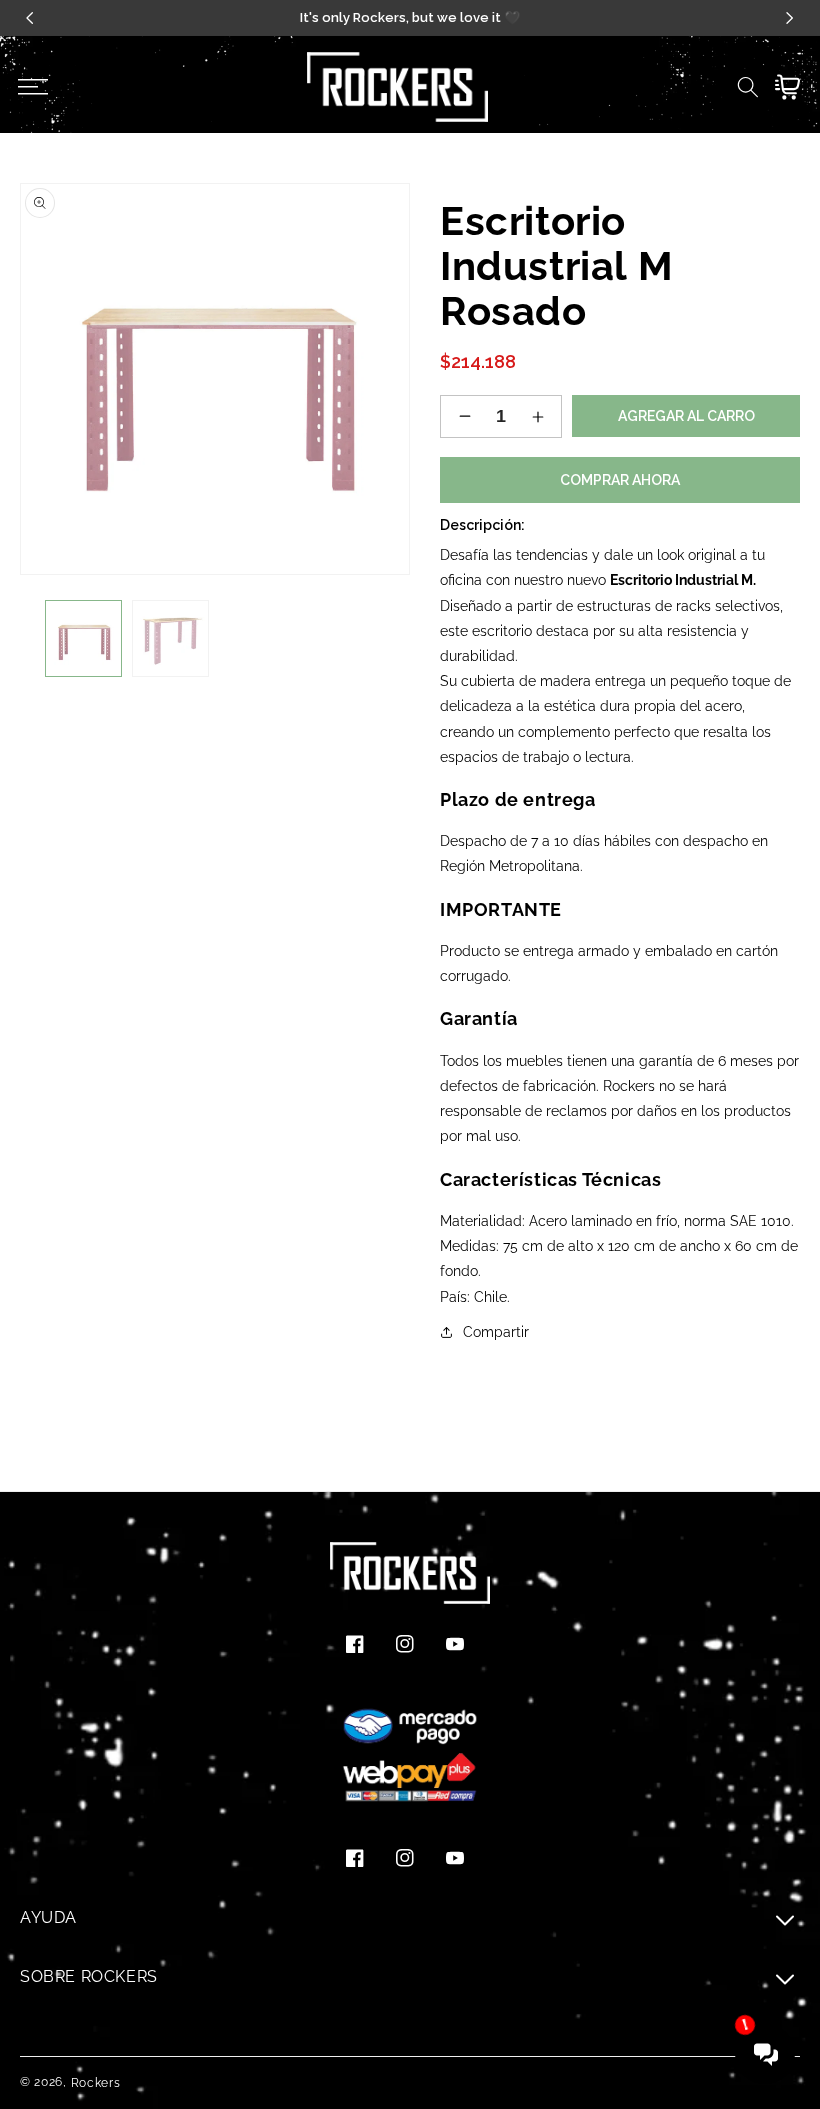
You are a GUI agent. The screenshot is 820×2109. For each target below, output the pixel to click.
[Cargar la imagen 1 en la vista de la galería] (83, 638)
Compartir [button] (496, 1332)
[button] (32, 87)
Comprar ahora (620, 480)
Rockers (96, 2083)
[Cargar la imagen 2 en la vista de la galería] (170, 638)
